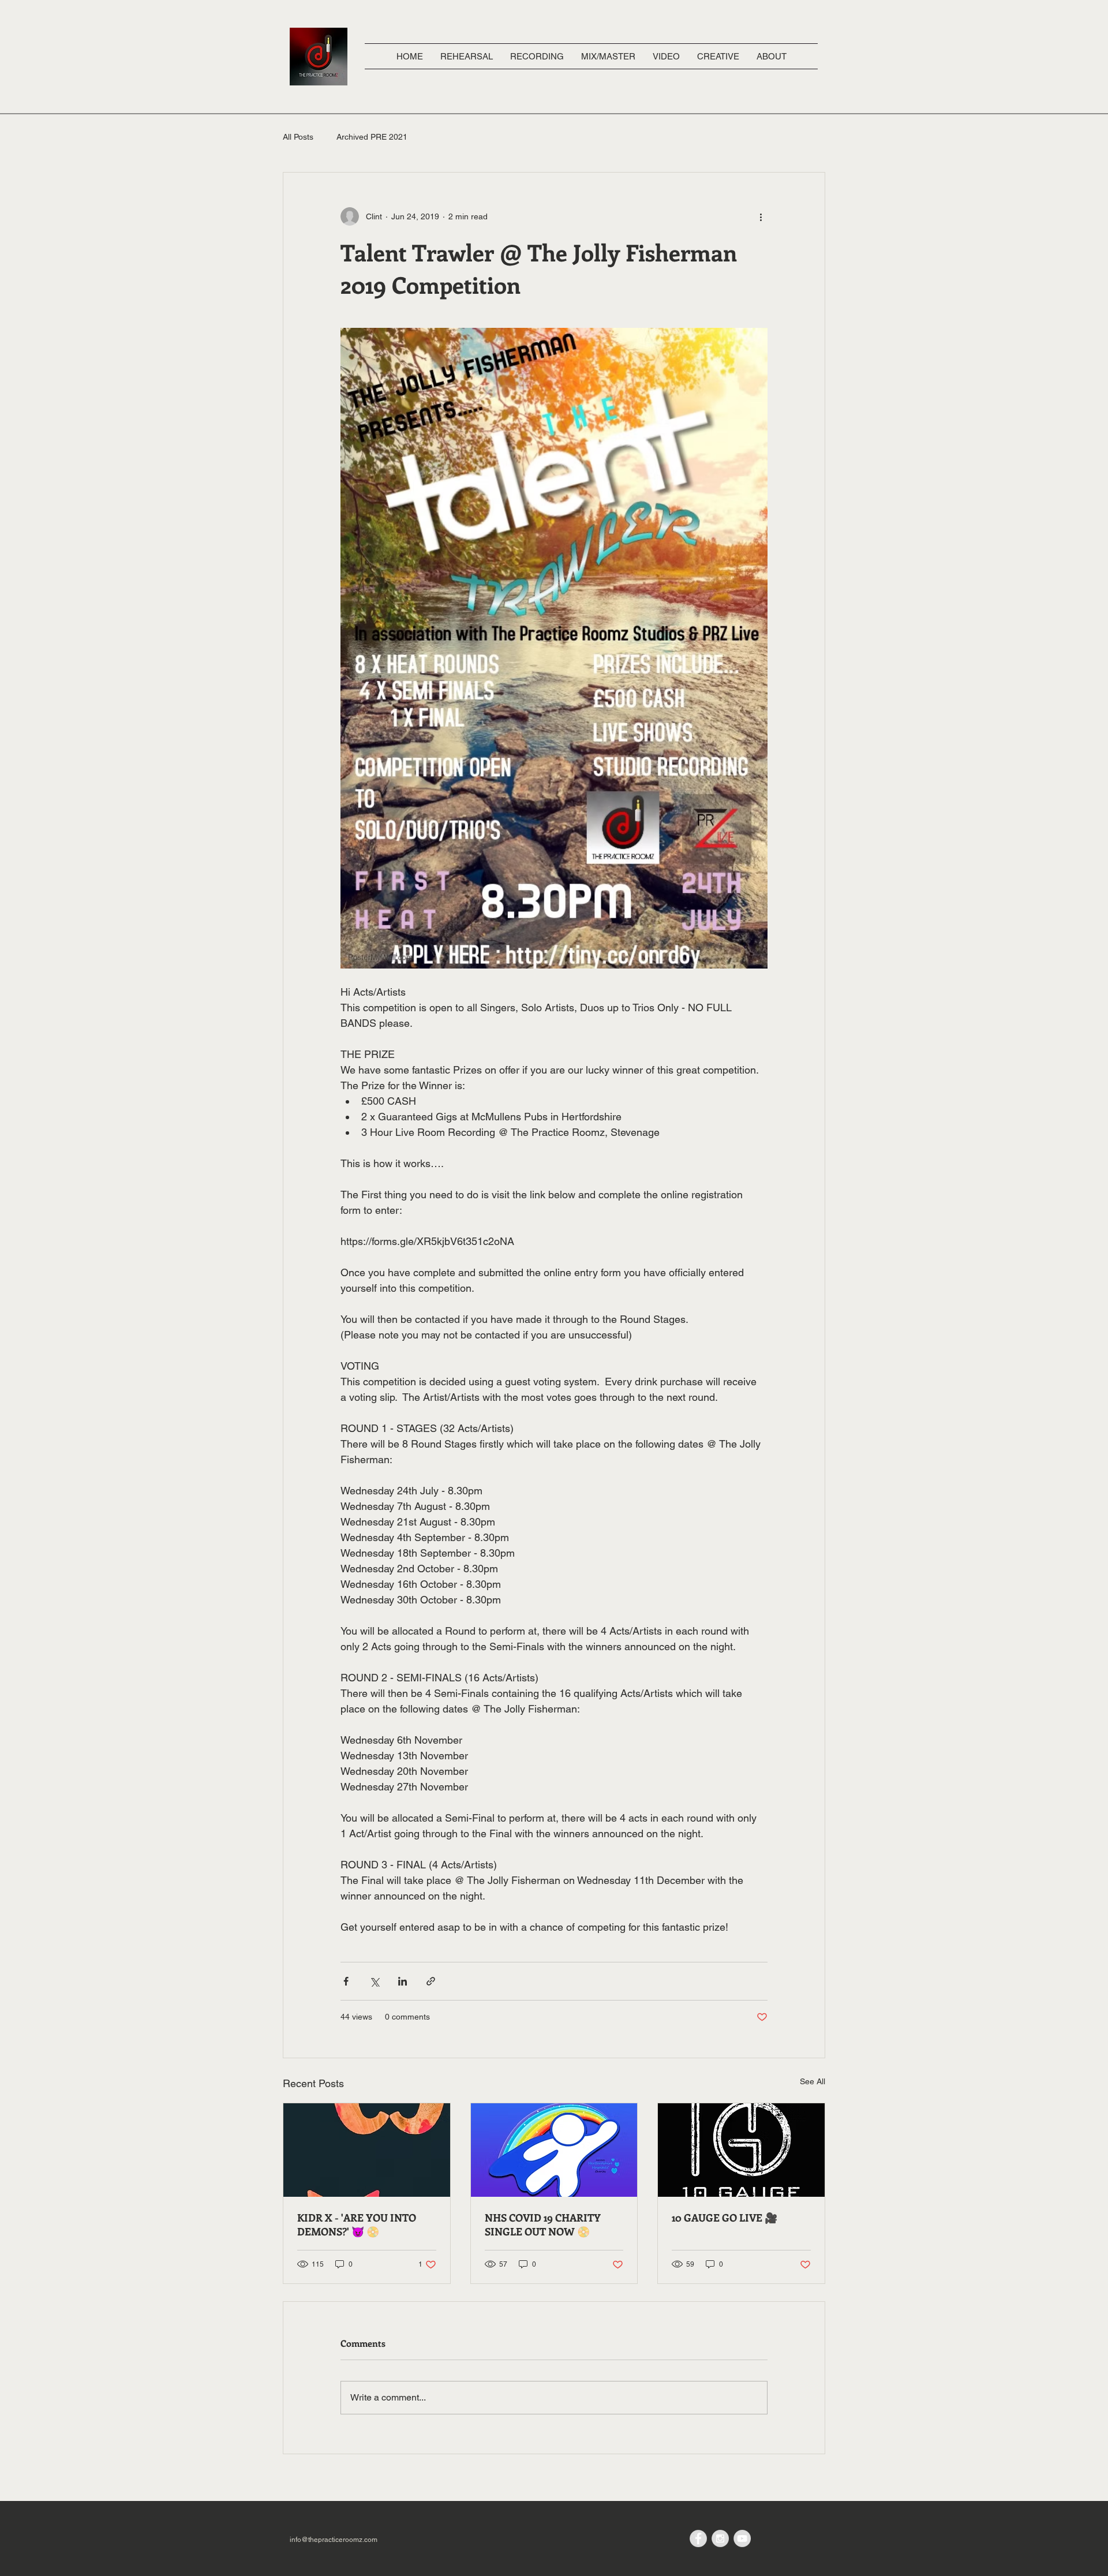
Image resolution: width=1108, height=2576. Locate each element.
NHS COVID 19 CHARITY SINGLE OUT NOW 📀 (543, 2224)
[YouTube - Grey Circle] (742, 2538)
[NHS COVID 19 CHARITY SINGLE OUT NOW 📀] (554, 2150)
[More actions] (761, 216)
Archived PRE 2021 (372, 137)
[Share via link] (431, 1981)
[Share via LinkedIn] (403, 1981)
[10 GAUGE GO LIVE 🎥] (741, 2150)
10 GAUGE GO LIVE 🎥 (725, 2218)
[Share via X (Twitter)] (374, 1981)
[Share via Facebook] (346, 1981)
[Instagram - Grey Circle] (720, 2538)
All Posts (298, 137)
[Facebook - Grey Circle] (698, 2538)
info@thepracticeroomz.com (334, 2540)
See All (813, 2081)
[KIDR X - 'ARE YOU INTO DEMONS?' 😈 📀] (367, 2150)
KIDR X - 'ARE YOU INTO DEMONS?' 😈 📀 (357, 2224)
